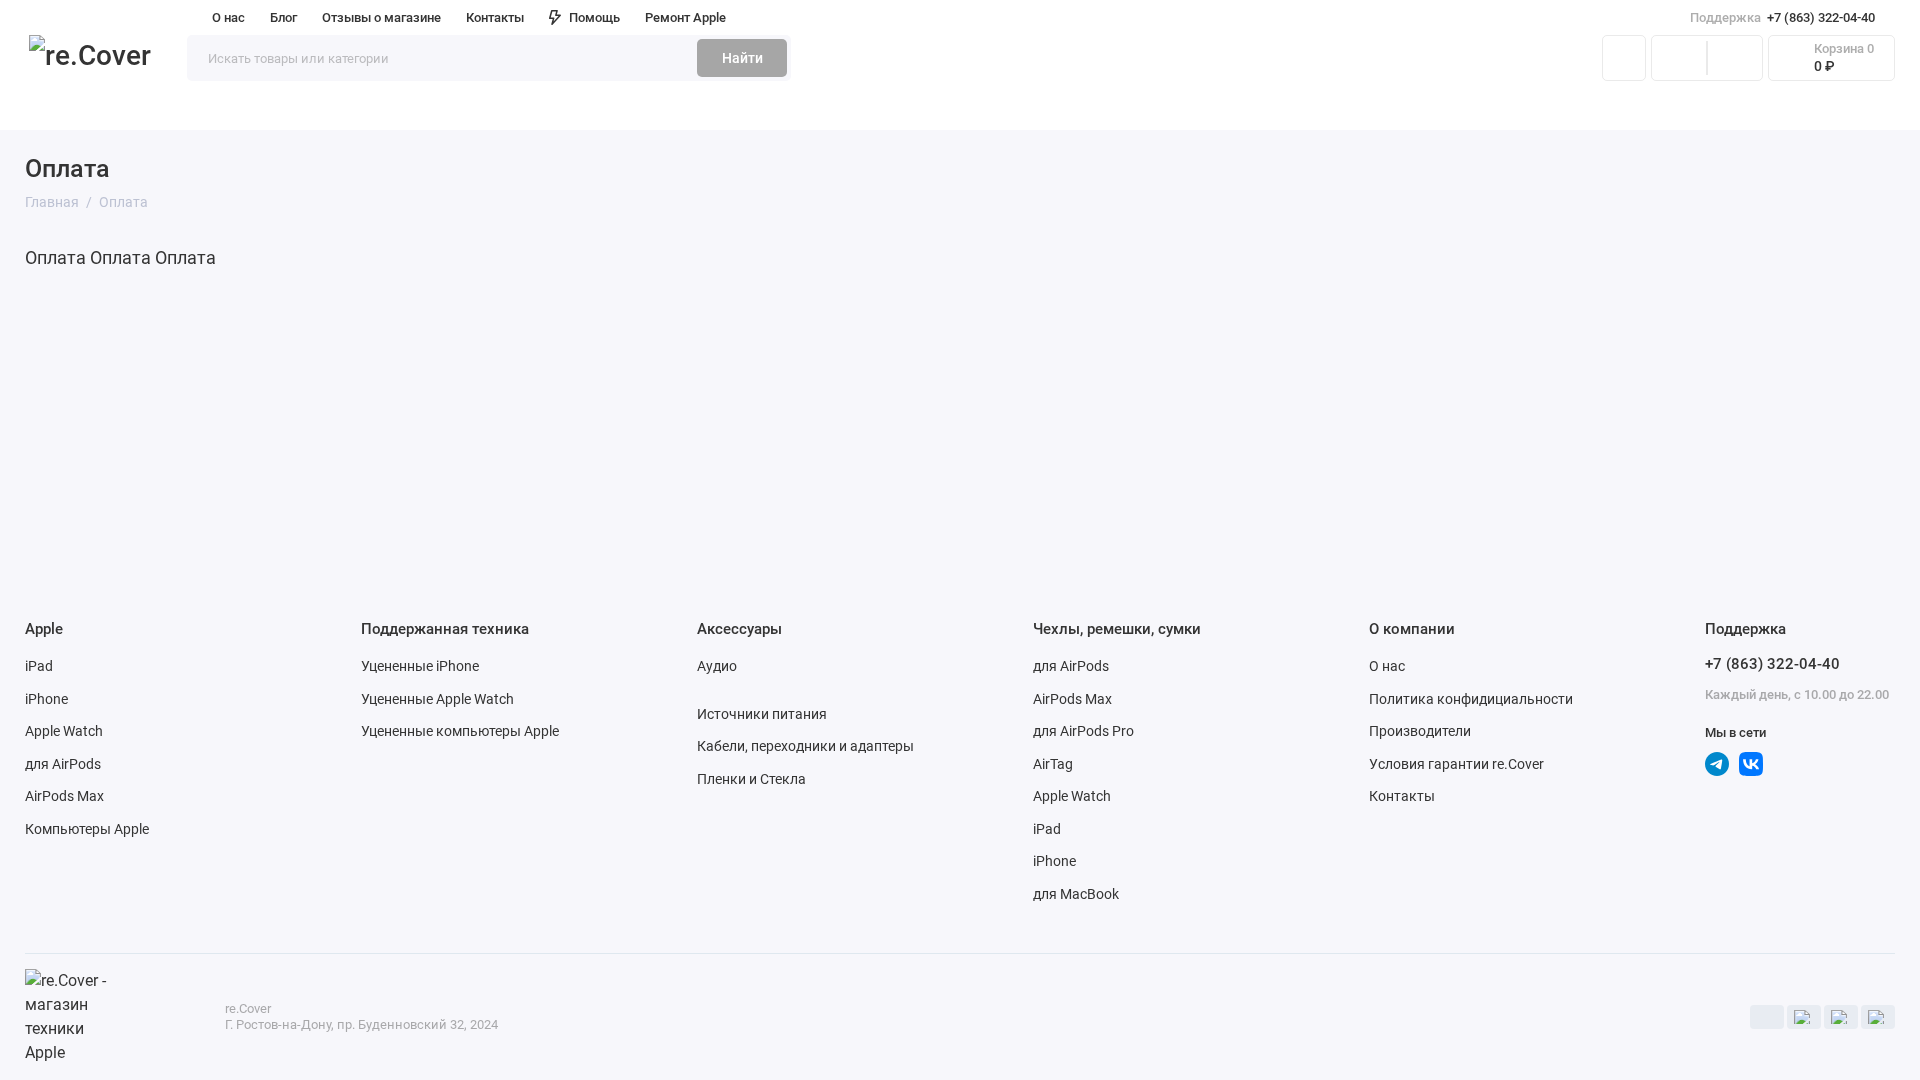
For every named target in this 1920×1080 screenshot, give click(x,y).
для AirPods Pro (1083, 731)
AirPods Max (64, 796)
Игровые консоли (356, 109)
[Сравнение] (1679, 58)
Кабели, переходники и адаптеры (805, 746)
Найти (742, 58)
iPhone (46, 699)
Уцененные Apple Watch (437, 699)
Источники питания (762, 714)
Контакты (495, 17)
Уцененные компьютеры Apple (460, 731)
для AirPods (63, 764)
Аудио (717, 666)
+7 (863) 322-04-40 (1782, 17)
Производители (1420, 731)
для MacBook (1076, 894)
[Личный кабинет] (1624, 58)
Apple (44, 109)
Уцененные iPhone (420, 666)
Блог (283, 17)
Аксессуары (586, 109)
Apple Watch (64, 731)
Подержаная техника (177, 109)
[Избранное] (1735, 58)
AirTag (1053, 764)
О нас (1387, 666)
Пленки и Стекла (751, 779)
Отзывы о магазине (381, 17)
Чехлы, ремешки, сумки (753, 109)
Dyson (482, 109)
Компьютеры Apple (87, 829)
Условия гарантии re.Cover (1456, 764)
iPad (39, 666)
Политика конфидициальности (1471, 699)
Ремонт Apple (685, 17)
